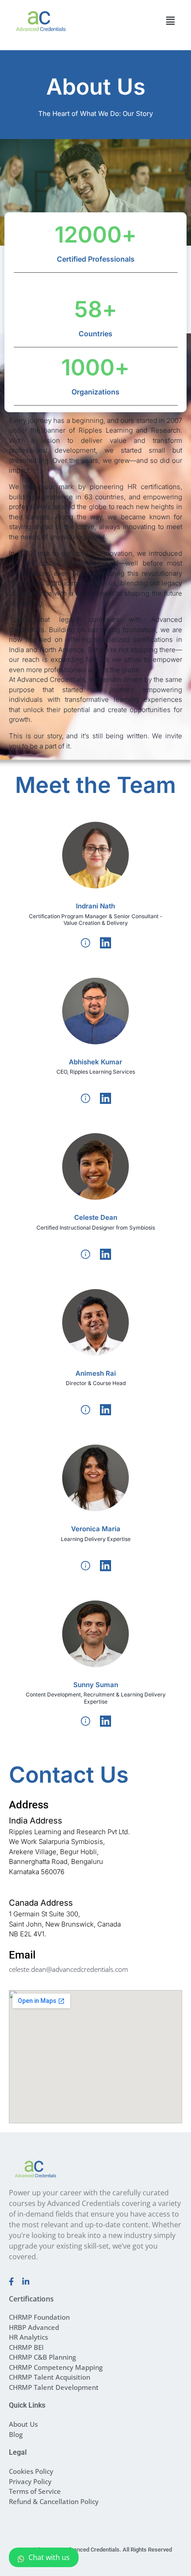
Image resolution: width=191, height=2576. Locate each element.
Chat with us (49, 2557)
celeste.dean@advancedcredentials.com (68, 1969)
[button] (170, 21)
